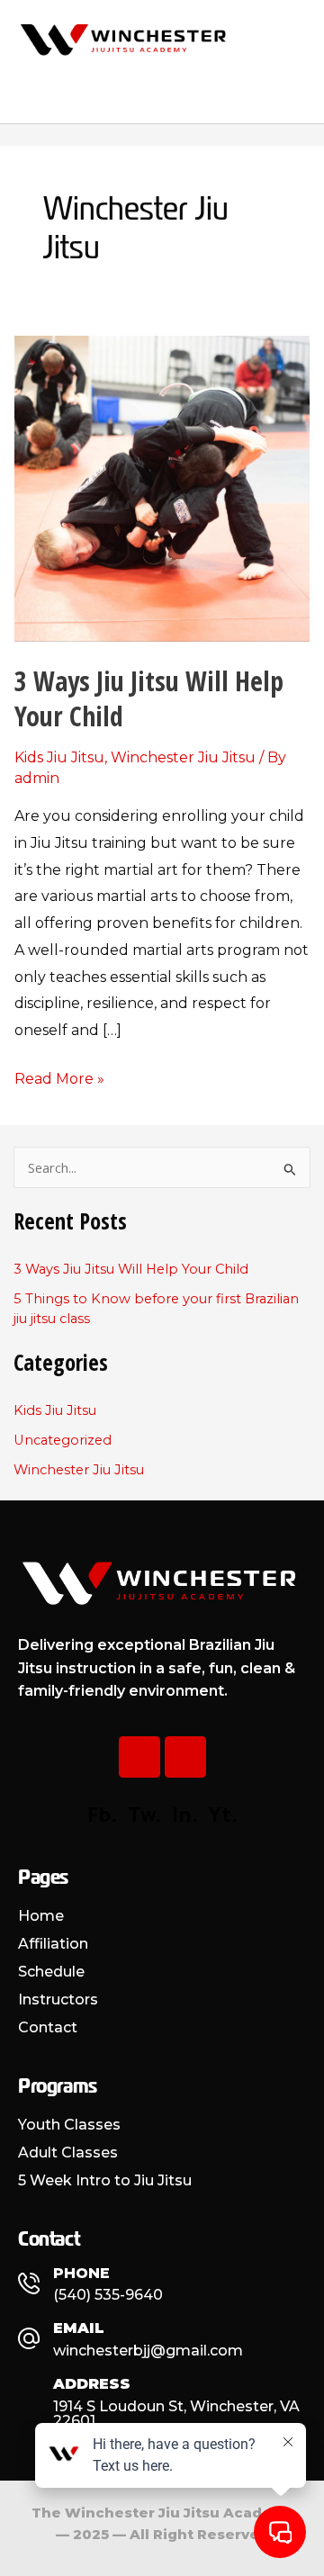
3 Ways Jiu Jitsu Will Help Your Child (149, 698)
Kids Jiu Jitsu (59, 757)
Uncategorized (63, 1440)
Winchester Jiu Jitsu (183, 757)
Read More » (59, 1076)
